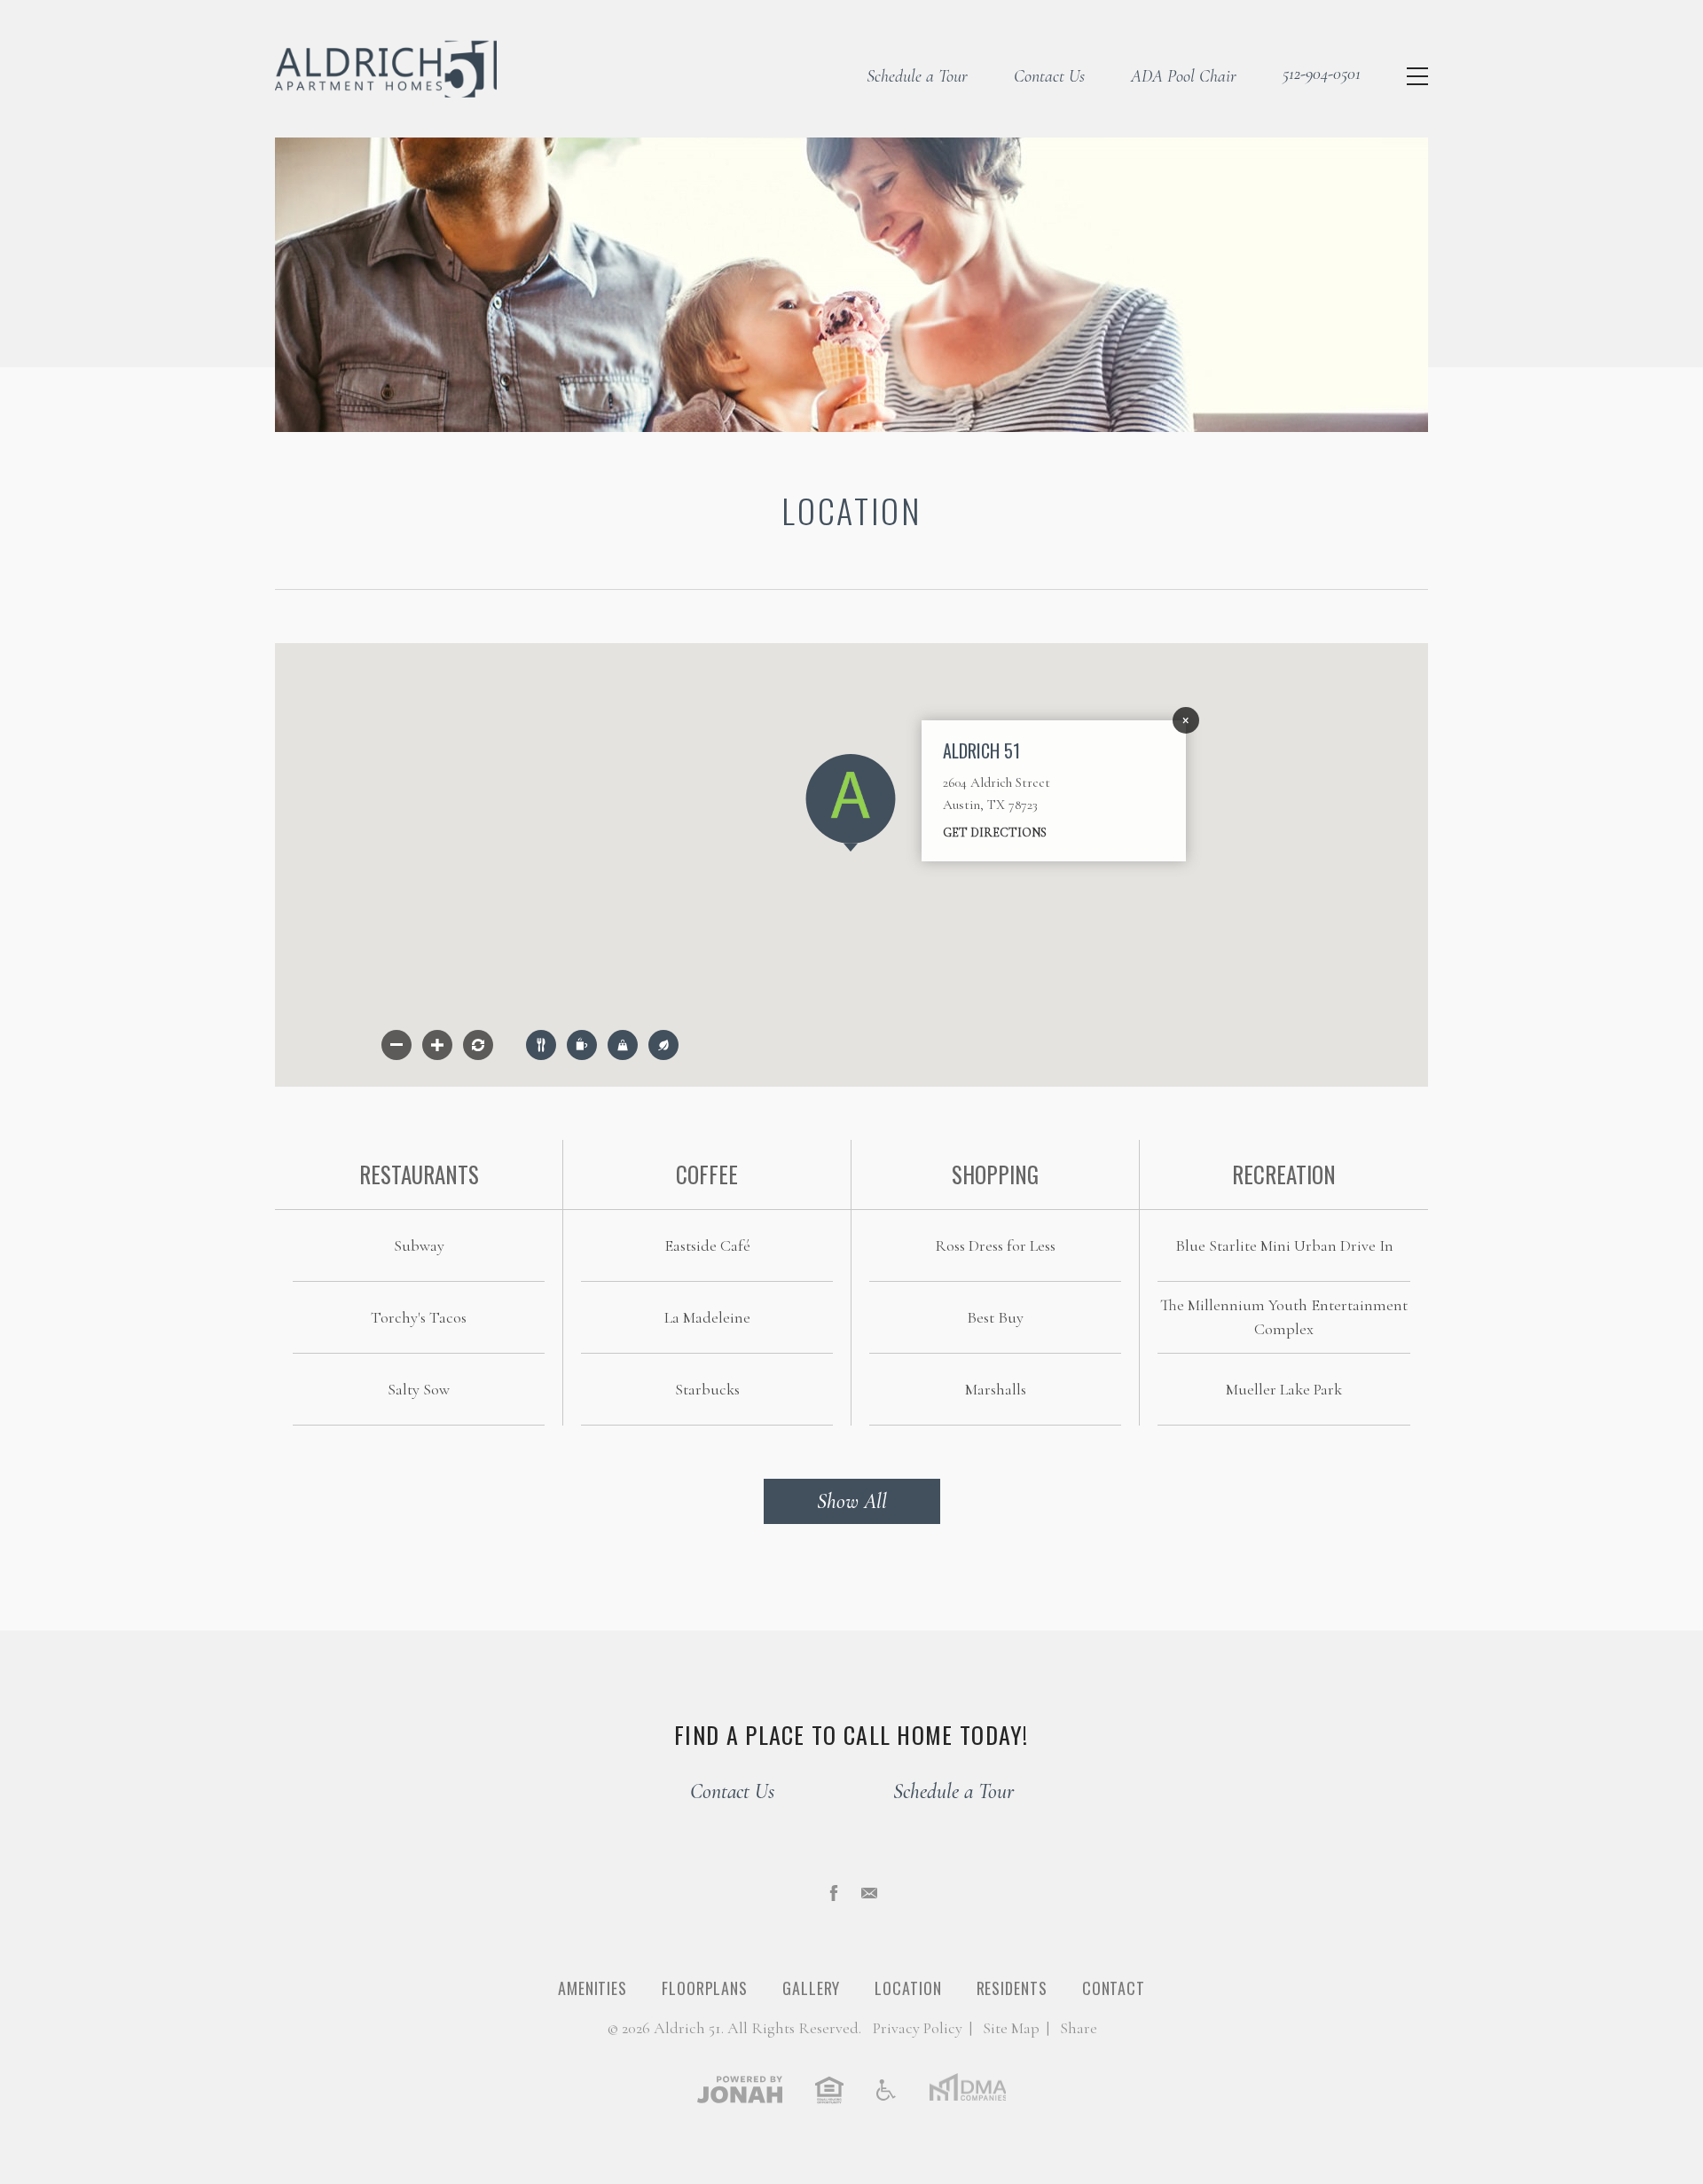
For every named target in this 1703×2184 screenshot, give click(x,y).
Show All (852, 1501)
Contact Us (1049, 76)
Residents (1012, 1988)
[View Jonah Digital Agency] (740, 2089)
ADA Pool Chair (1184, 76)
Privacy (918, 2028)
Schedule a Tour (917, 76)
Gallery (811, 1988)
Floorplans (705, 1988)
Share (1079, 2028)
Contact (1114, 1988)
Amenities (593, 1988)
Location (908, 1988)
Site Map (1011, 2028)
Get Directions (995, 833)
